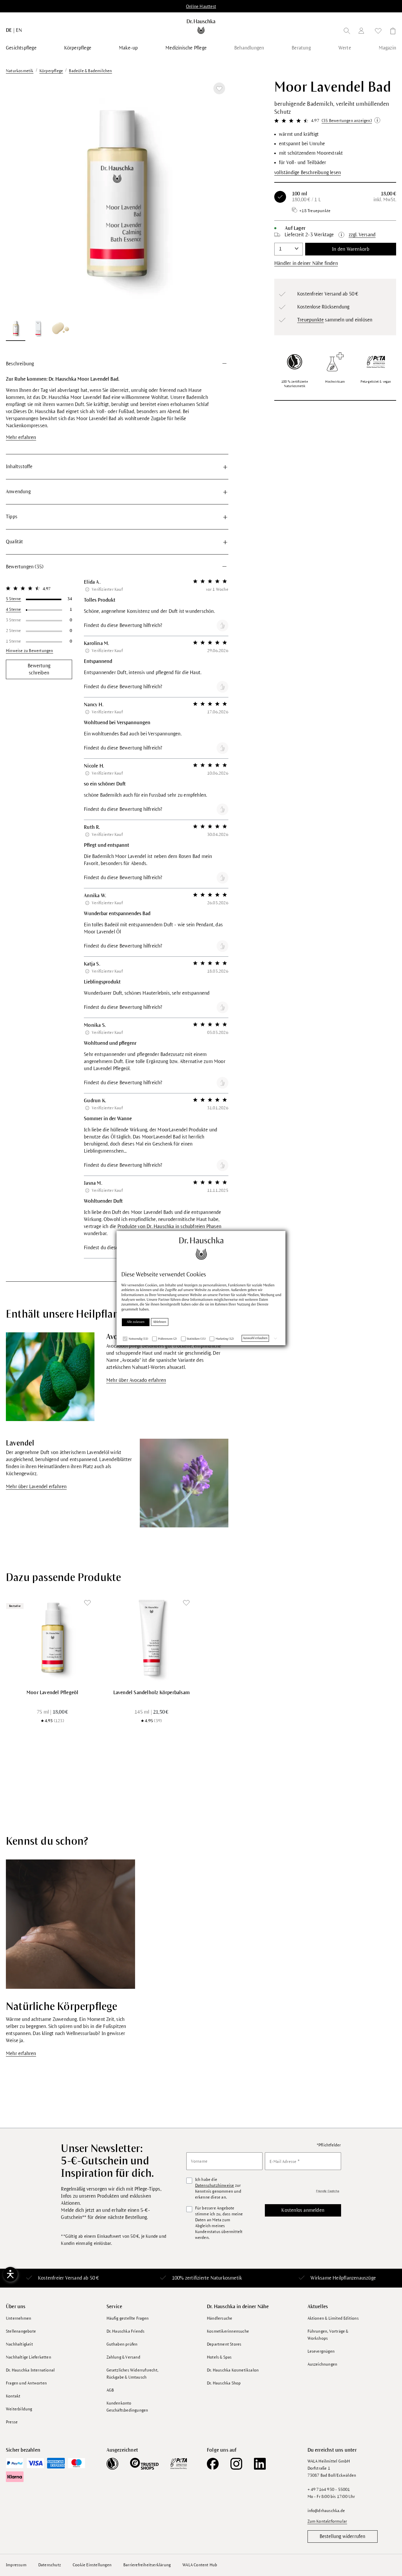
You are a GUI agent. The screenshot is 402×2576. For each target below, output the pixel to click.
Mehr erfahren (21, 438)
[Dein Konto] (363, 32)
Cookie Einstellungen (92, 2565)
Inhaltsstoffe (19, 467)
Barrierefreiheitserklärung (147, 2565)
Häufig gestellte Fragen (128, 2318)
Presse (12, 2422)
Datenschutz (50, 2565)
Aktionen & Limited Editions (333, 2318)
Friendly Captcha (328, 2191)
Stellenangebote (21, 2331)
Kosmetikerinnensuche (228, 2331)
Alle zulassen (136, 1322)
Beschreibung (20, 364)
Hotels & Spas (219, 2357)
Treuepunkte (310, 320)
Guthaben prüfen (122, 2344)
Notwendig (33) (138, 1339)
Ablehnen (160, 1322)
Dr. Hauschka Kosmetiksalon (233, 2370)
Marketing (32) (225, 1339)
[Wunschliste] (378, 32)
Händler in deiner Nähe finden (306, 263)
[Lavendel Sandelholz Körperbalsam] (152, 1638)
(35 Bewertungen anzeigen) (347, 121)
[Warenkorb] (391, 32)
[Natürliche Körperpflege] (70, 1924)
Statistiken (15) (196, 1339)
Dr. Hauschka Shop (224, 2383)
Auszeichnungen (323, 2364)
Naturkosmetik (226, 2278)
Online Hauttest (201, 6)
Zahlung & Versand (123, 2357)
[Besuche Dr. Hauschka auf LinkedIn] (260, 2464)
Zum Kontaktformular (327, 2521)
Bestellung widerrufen (343, 2537)
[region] (117, 210)
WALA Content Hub (200, 2565)
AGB (110, 2390)
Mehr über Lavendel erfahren (36, 1487)
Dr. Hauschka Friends (126, 2331)
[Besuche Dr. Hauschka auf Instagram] (236, 2464)
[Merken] (219, 88)
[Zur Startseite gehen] (201, 27)
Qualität (15, 542)
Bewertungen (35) (25, 567)
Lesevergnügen (321, 2351)
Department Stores (224, 2344)
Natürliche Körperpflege (62, 2007)
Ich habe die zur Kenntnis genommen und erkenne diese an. (218, 2188)
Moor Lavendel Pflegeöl (52, 1693)
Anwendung (18, 492)
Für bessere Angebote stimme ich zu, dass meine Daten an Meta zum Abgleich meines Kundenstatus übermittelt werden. (219, 2223)
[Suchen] (347, 32)
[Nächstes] (217, 197)
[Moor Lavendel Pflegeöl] (53, 1638)
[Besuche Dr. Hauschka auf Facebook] (213, 2464)
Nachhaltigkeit (19, 2344)
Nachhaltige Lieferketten (29, 2357)
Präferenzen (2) (167, 1339)
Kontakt (13, 2396)
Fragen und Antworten (26, 2383)
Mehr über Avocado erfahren (136, 1380)
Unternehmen (19, 2318)
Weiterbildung (19, 2409)
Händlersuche (220, 2318)
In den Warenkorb (351, 249)
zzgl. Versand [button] (362, 235)
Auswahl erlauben (255, 1338)
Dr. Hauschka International (30, 2370)
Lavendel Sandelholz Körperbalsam (152, 1693)
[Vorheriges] (18, 197)
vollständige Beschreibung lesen (308, 173)
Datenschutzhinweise (215, 2185)
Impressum (16, 2565)
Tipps (12, 517)
